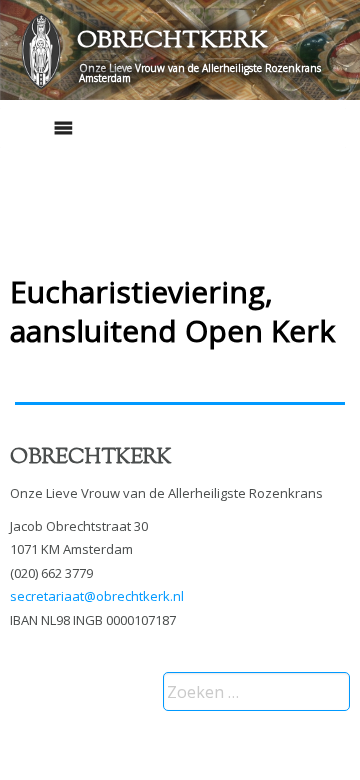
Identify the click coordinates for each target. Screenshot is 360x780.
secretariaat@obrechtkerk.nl (97, 596)
